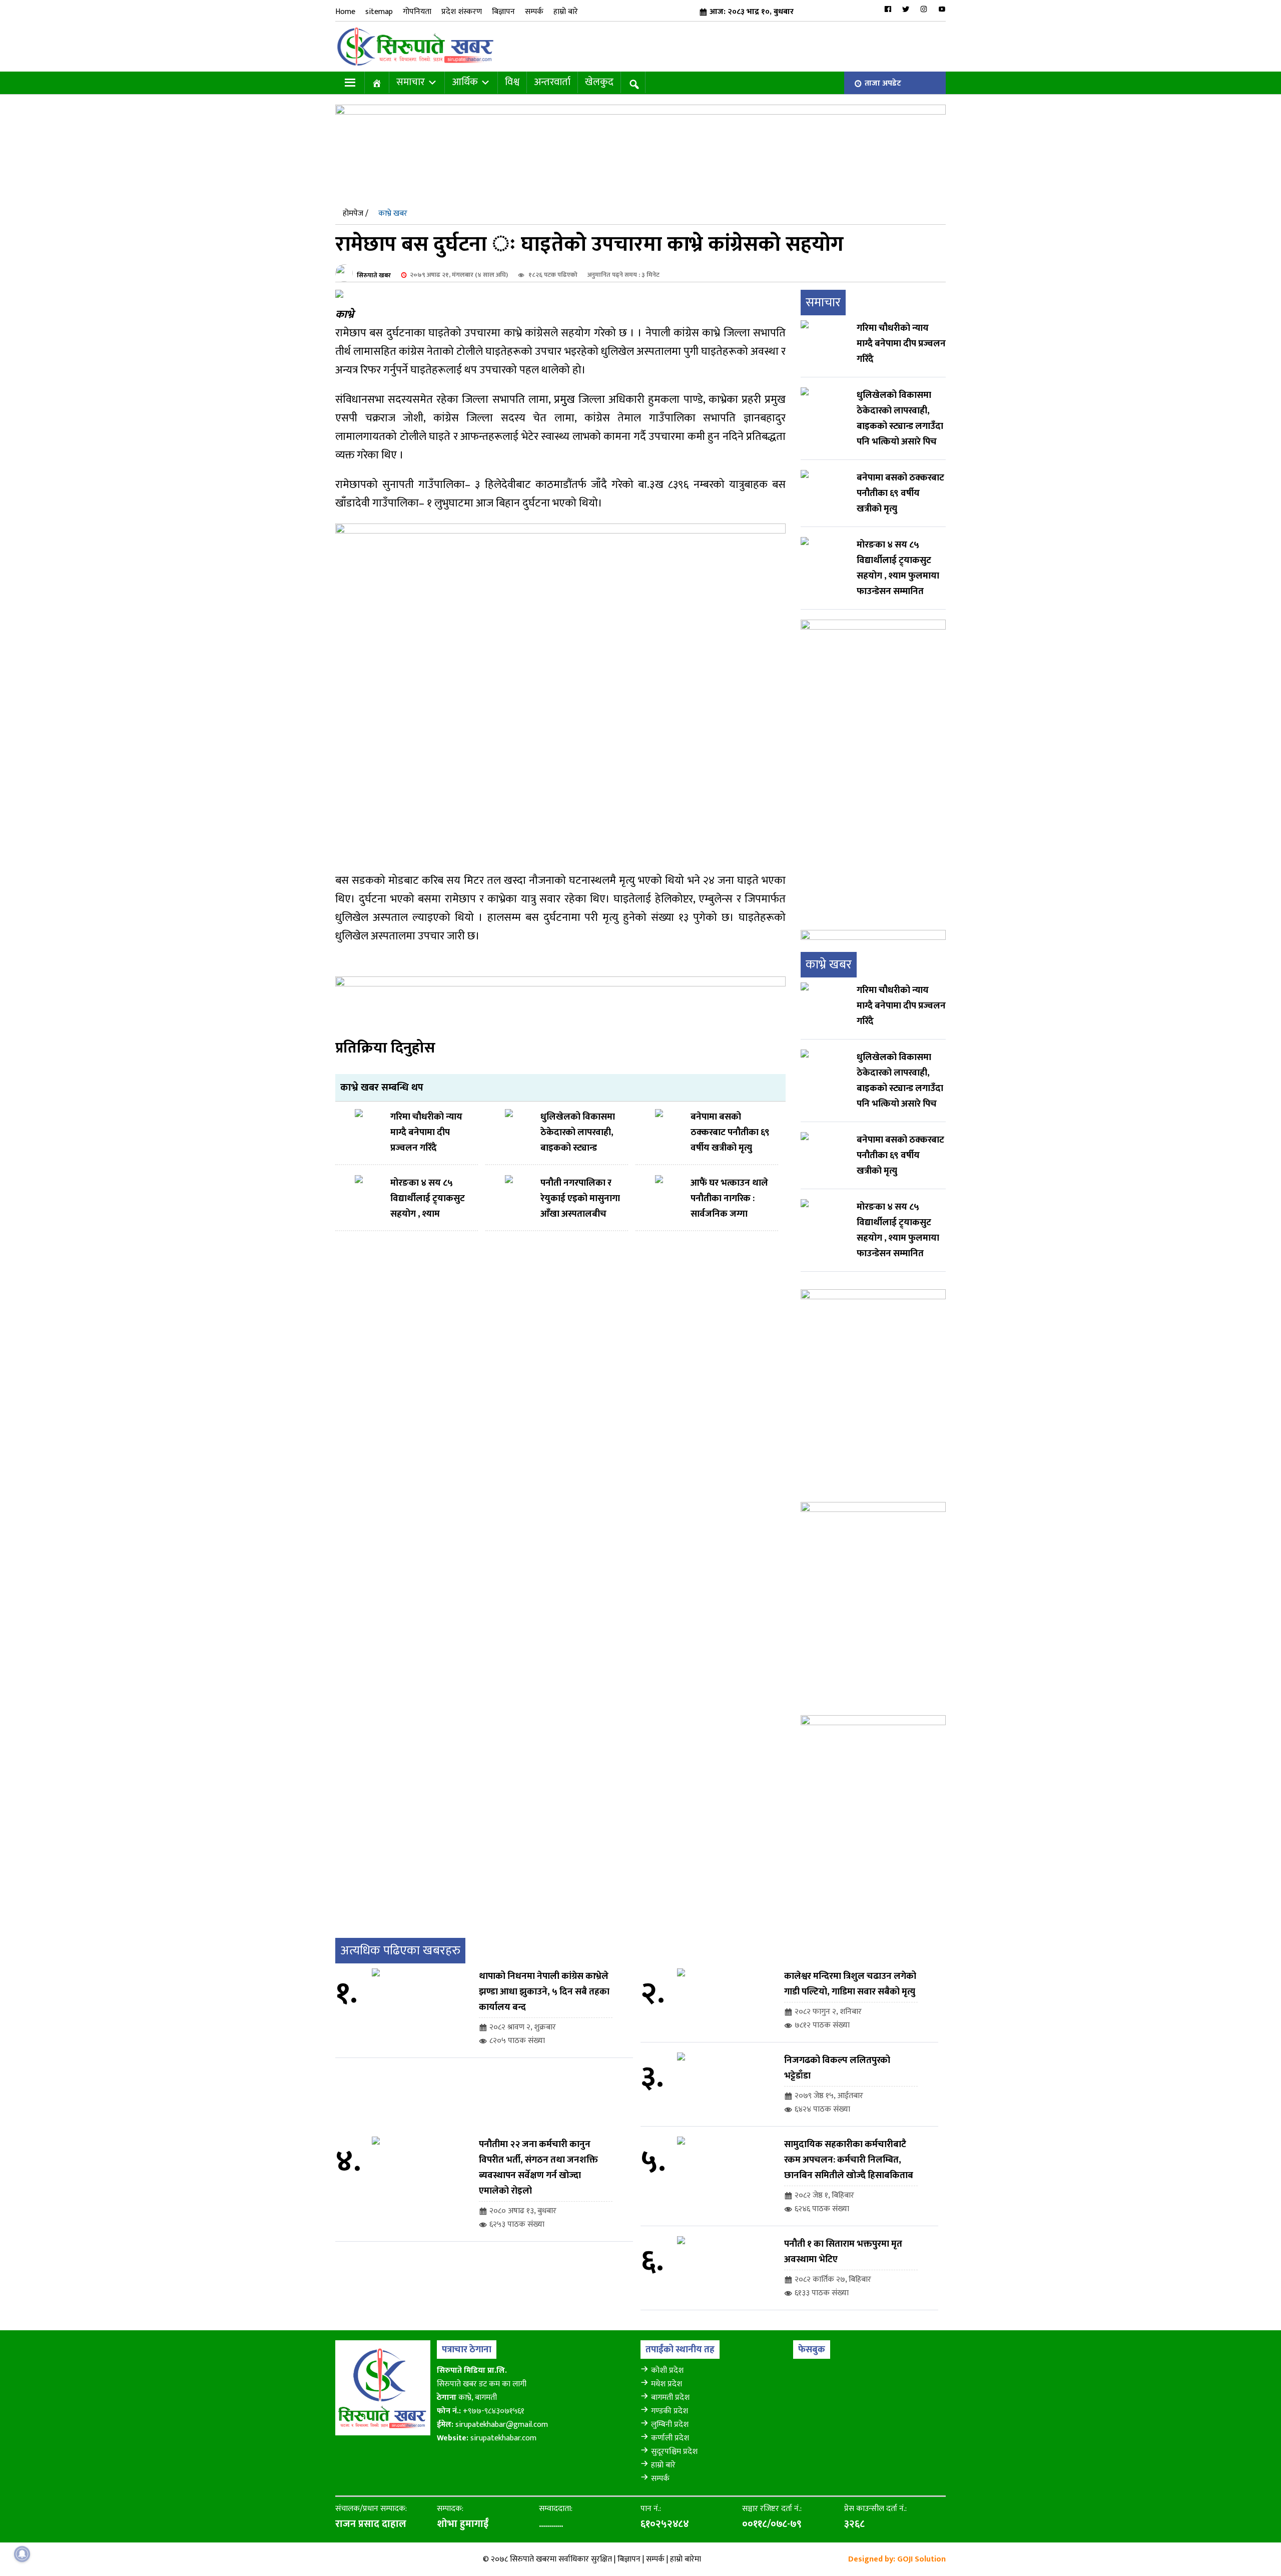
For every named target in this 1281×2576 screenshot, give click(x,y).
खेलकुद (599, 82)
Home (345, 12)
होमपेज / (356, 213)
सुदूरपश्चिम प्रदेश (674, 2452)
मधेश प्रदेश (667, 2384)
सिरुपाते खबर (374, 275)
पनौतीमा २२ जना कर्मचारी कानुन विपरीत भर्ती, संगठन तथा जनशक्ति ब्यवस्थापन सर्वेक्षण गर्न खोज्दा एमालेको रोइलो (538, 2168)
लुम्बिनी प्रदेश (670, 2425)
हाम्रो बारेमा (686, 2559)
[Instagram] (924, 9)
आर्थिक (465, 82)
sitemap (379, 12)
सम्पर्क (534, 12)
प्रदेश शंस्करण (462, 12)
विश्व (512, 82)
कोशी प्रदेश (667, 2371)
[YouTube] (942, 9)
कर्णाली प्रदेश (670, 2438)
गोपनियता (417, 12)
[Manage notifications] (22, 2554)
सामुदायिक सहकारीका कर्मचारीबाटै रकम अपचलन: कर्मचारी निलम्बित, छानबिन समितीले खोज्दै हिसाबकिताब (849, 2160)
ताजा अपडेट (883, 83)
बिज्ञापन (503, 12)
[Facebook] (888, 9)
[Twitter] (906, 9)
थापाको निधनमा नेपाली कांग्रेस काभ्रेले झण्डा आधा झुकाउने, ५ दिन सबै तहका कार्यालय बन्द (544, 1992)
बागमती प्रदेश (670, 2398)
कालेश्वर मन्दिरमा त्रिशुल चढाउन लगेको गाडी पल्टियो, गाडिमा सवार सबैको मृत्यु (850, 1984)
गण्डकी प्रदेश (670, 2411)
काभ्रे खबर (393, 213)
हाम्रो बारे (566, 12)
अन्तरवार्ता (552, 82)
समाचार (411, 82)
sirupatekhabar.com (503, 2438)
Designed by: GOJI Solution (897, 2559)
